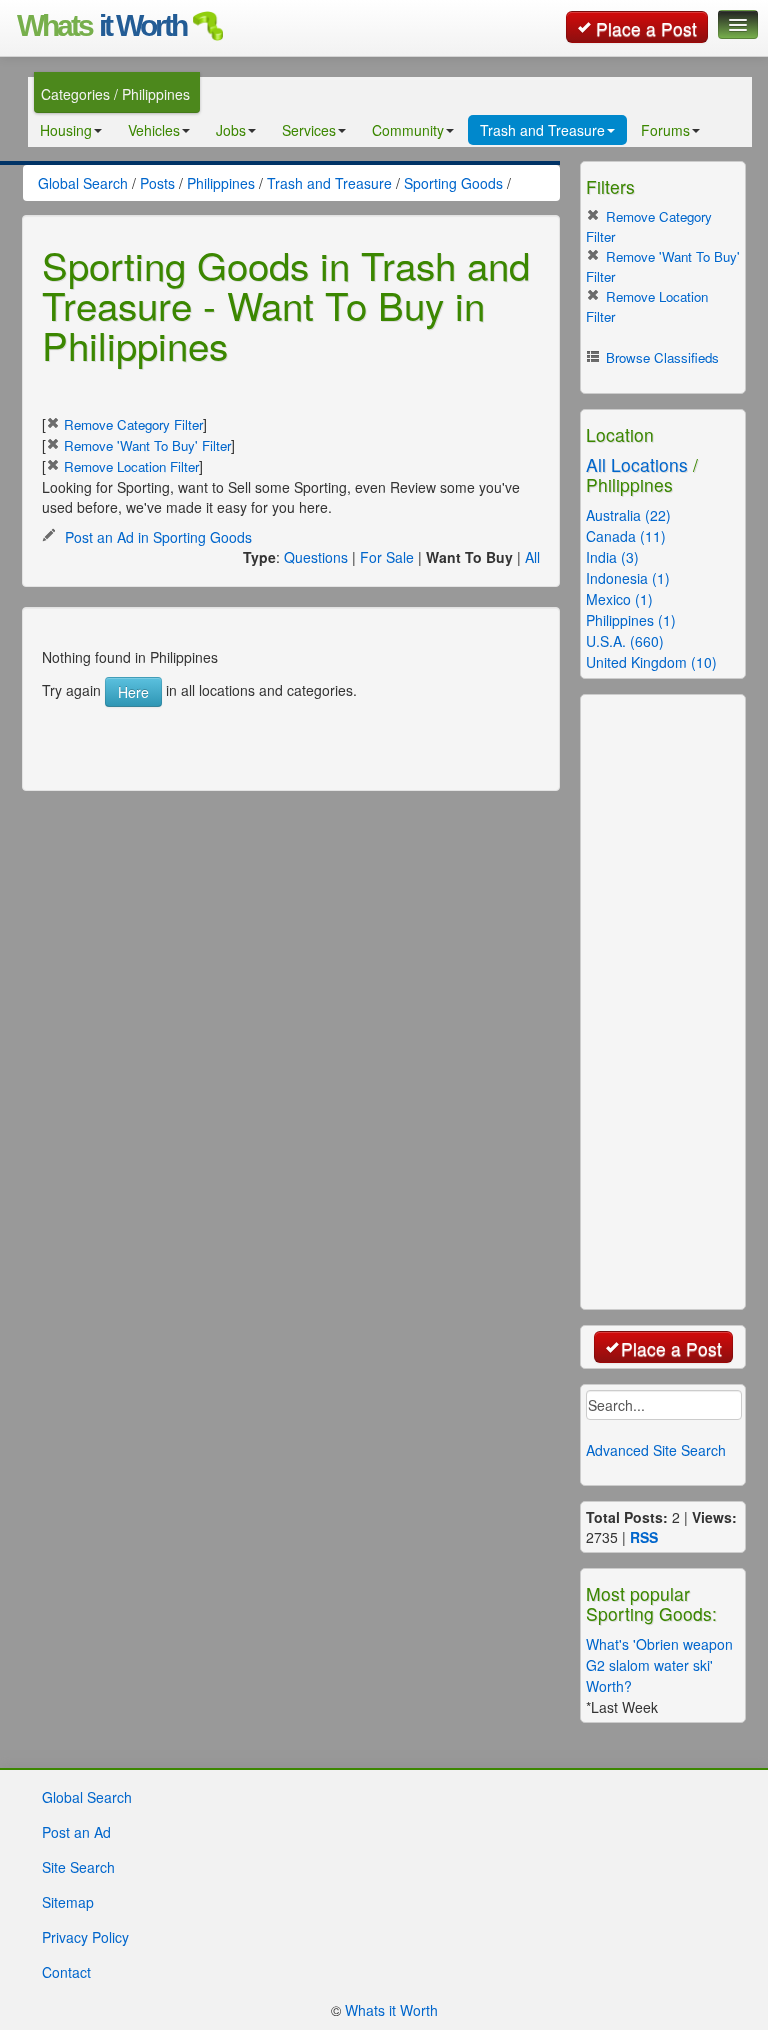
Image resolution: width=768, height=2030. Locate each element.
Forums (665, 130)
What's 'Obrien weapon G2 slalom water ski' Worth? (659, 1665)
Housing (66, 130)
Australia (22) (628, 515)
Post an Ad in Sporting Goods (156, 537)
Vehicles (154, 130)
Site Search (78, 1867)
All (532, 557)
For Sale (387, 557)
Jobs (231, 130)
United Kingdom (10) (651, 662)
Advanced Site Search (656, 1450)
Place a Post (646, 28)
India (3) (612, 557)
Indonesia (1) (628, 578)
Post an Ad (76, 1832)
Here (133, 692)
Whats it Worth (391, 2010)
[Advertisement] (296, 737)
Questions (316, 557)
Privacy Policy (85, 1937)
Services (309, 130)
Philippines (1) (631, 620)
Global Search (87, 1797)
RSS (644, 1537)
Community (408, 130)
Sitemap (68, 1902)
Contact (66, 1972)
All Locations (637, 464)
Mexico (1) (619, 599)
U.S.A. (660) (625, 641)
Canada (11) (626, 536)
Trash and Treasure (542, 130)
